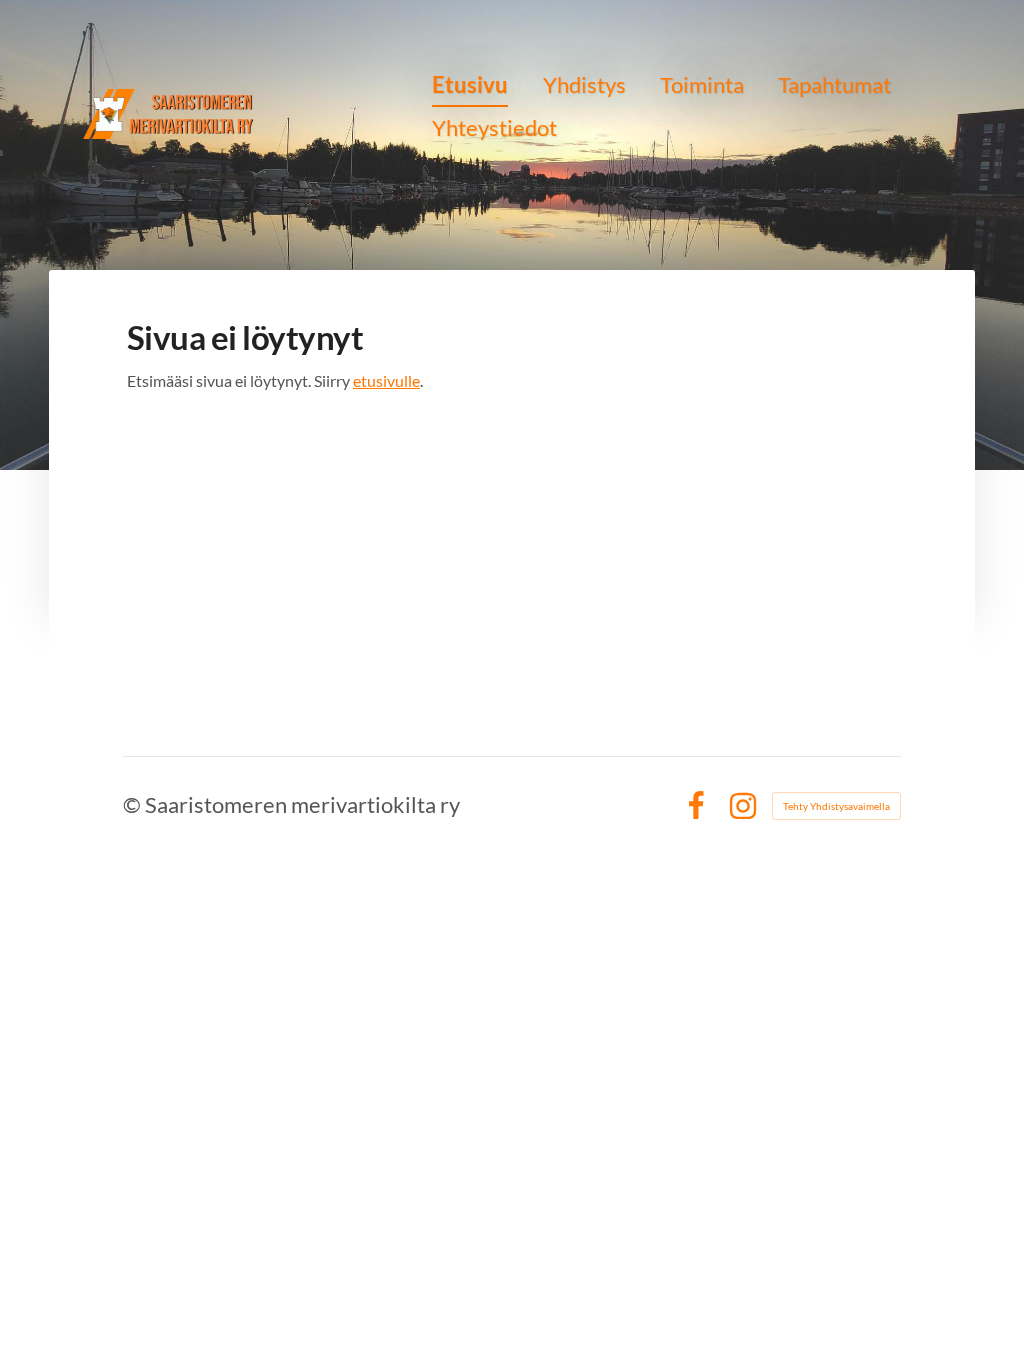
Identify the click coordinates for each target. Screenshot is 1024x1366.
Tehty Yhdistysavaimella (836, 806)
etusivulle (386, 380)
